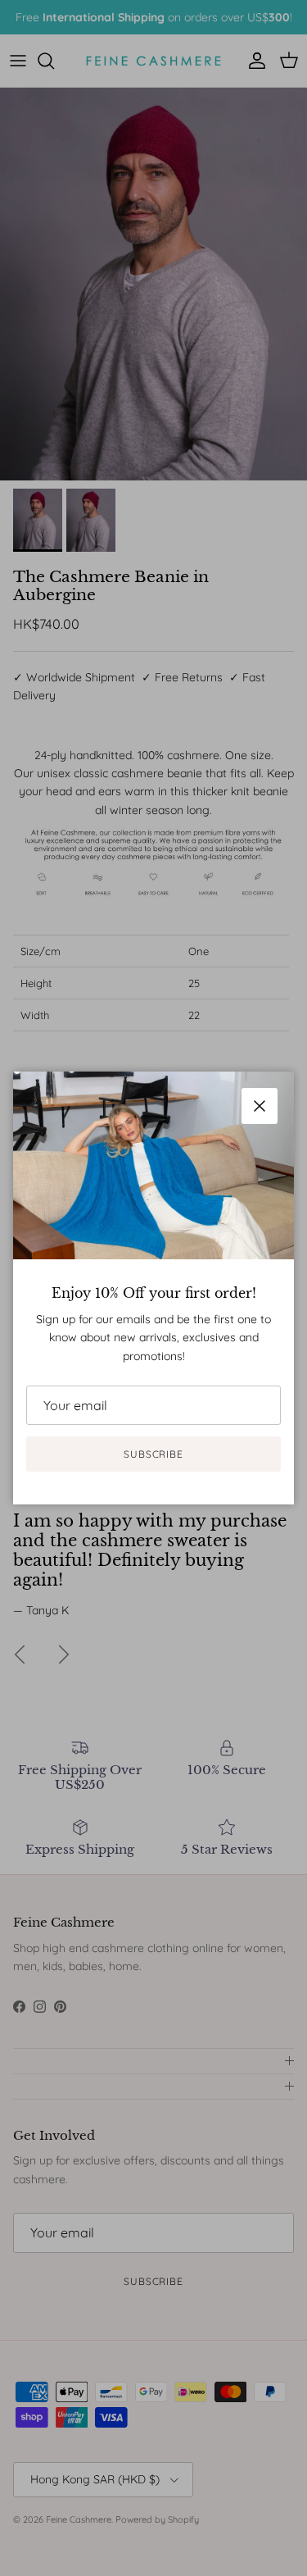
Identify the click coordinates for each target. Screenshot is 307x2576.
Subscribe (154, 1454)
